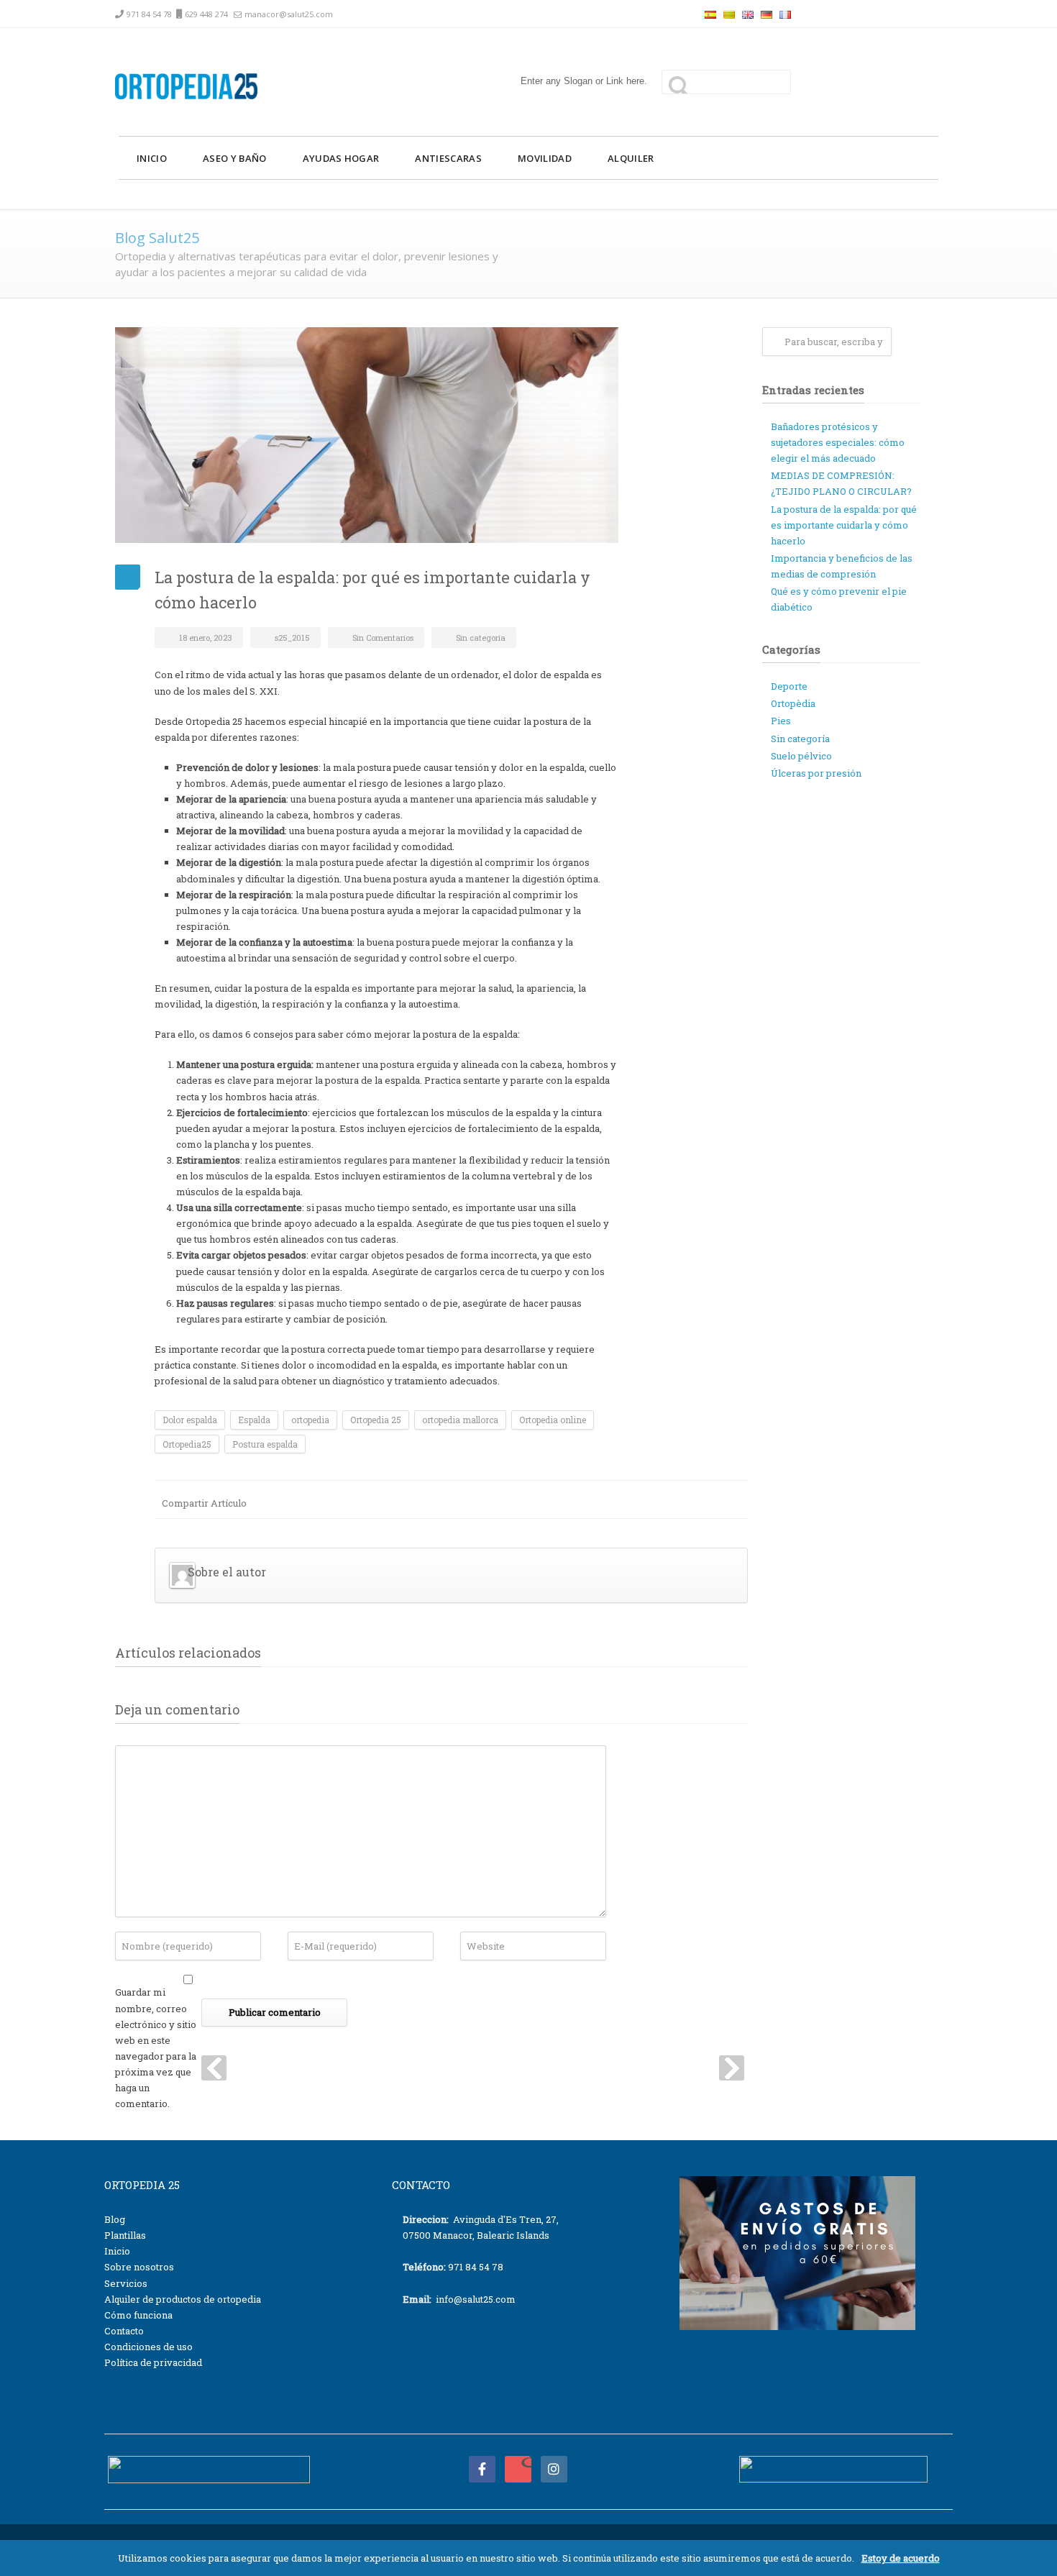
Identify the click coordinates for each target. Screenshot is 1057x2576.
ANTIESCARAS (448, 158)
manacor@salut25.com (289, 14)
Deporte (789, 686)
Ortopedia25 (187, 1444)
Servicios (126, 2283)
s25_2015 (292, 638)
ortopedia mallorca (460, 1420)
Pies (781, 721)
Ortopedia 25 (376, 1420)
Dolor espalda (190, 1420)
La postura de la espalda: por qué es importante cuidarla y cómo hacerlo (844, 525)
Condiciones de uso (148, 2347)
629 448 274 (206, 14)
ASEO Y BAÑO (235, 158)
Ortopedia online (553, 1420)
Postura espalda (265, 1444)
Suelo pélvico (801, 756)
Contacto (124, 2331)
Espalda (254, 1420)
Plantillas (125, 2235)
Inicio (117, 2251)
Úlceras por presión (816, 773)
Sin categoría (481, 638)
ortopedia (310, 1420)
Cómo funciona (138, 2315)
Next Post (732, 2068)
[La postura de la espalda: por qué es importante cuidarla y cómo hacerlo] (431, 435)
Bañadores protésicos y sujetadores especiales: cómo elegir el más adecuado (838, 442)
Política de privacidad (153, 2362)
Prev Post (214, 2068)
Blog (115, 2219)
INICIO (152, 158)
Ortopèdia (793, 703)
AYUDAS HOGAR (341, 158)
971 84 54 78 (149, 14)
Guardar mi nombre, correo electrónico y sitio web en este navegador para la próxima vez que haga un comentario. (156, 2048)
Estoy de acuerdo (901, 2558)
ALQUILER (631, 158)
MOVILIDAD (545, 158)
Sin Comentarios (383, 638)
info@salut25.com (476, 2299)
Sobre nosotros (139, 2267)
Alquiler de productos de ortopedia (183, 2299)
